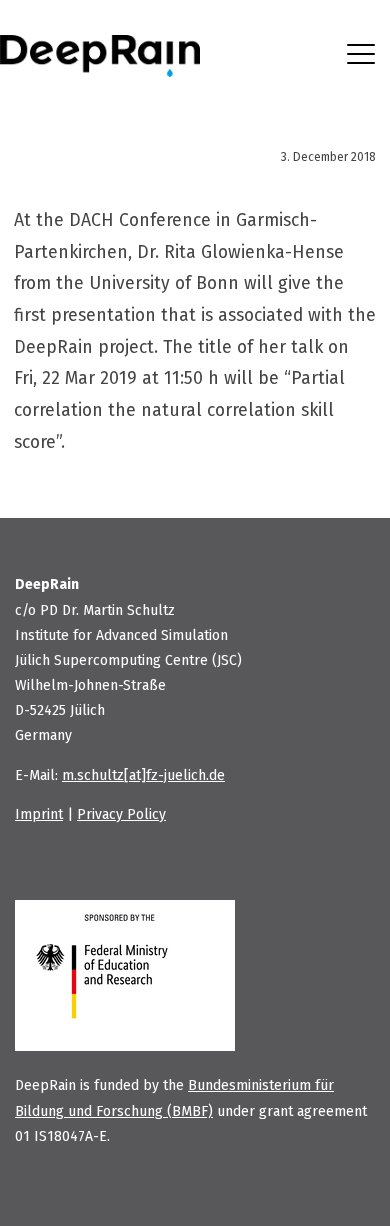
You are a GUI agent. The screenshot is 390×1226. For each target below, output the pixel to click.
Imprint (39, 814)
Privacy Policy (121, 814)
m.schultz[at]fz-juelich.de (143, 775)
